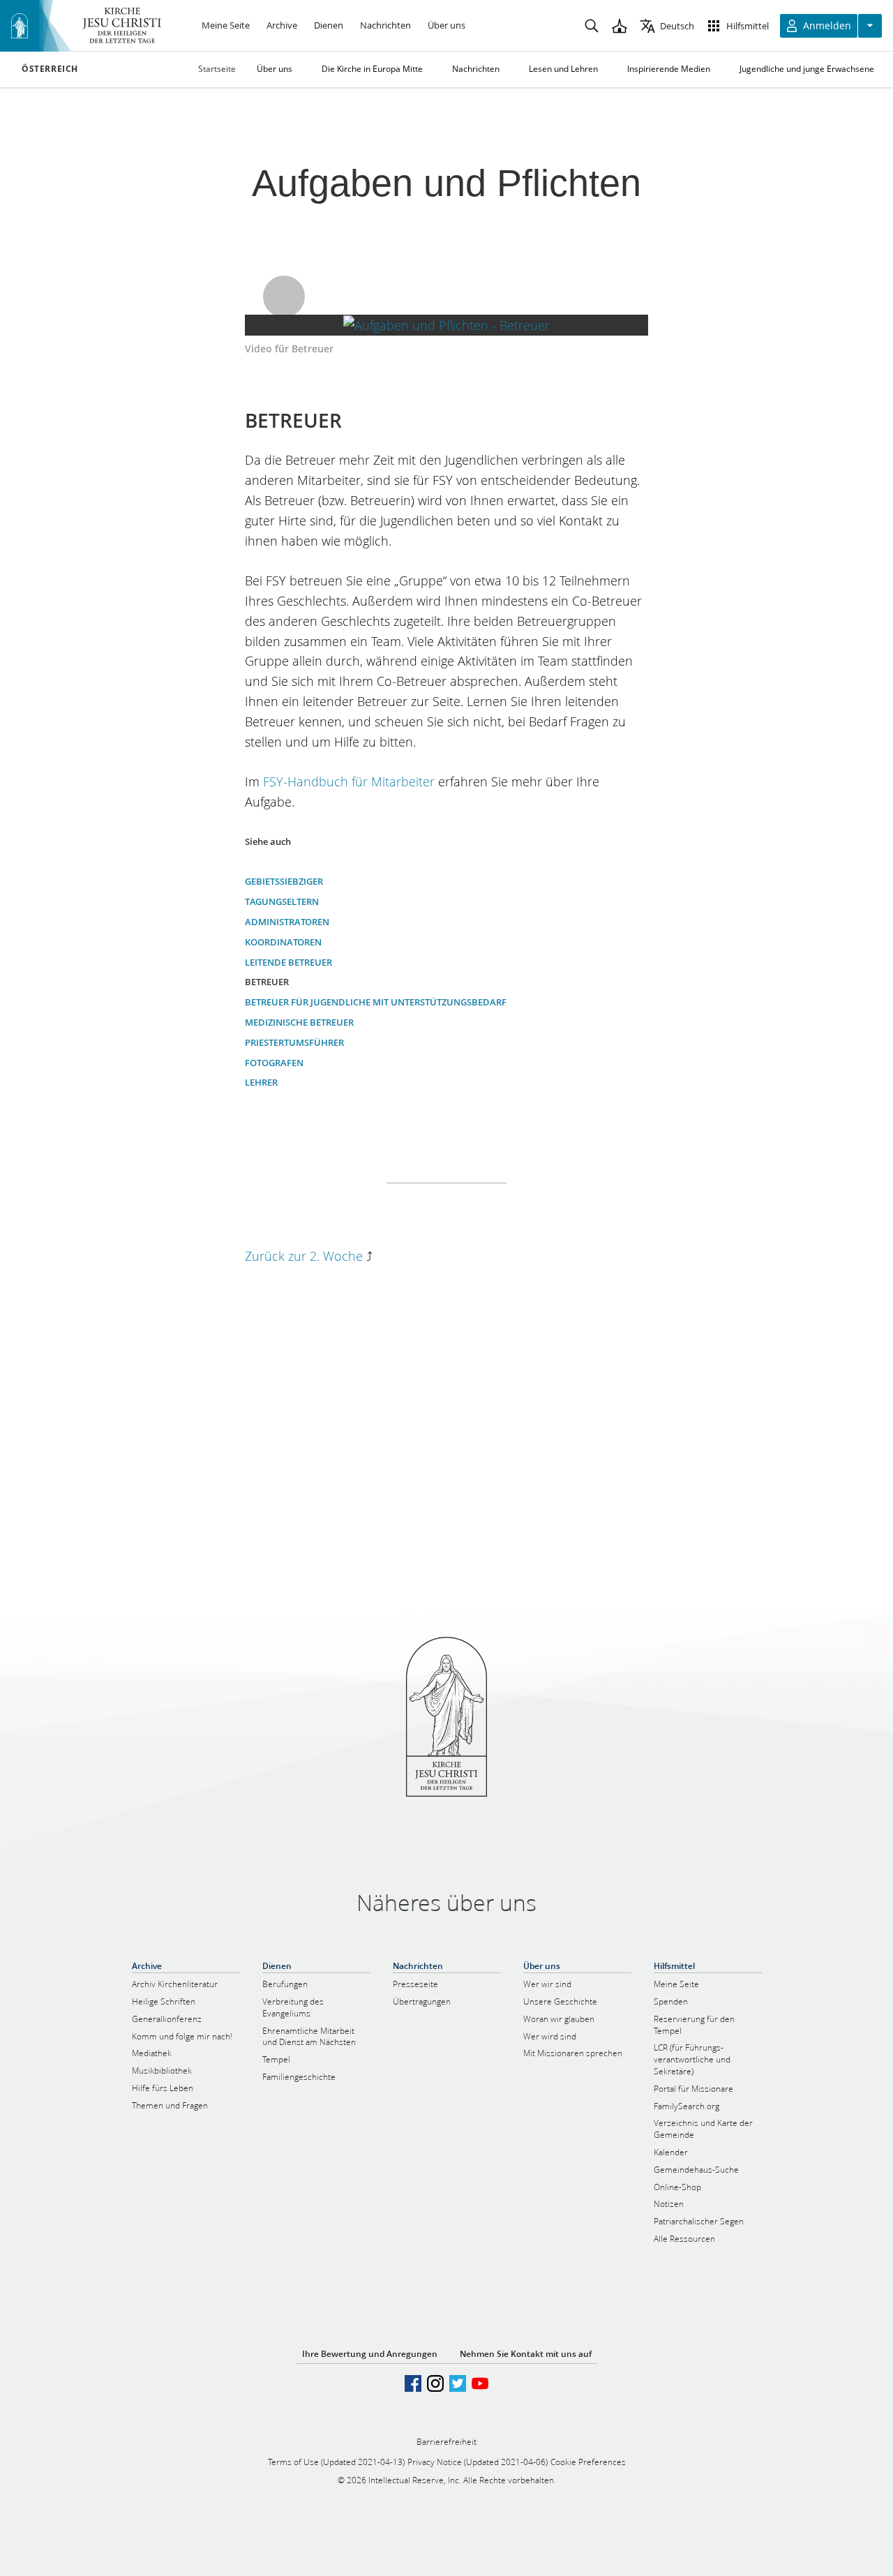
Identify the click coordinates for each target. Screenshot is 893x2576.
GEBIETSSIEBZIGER (284, 881)
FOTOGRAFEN (274, 1063)
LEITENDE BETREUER (288, 962)
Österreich (50, 69)
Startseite (217, 69)
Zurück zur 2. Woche (304, 1256)
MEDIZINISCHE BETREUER (299, 1022)
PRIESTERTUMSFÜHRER (294, 1042)
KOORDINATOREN (283, 942)
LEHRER (261, 1082)
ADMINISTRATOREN (287, 922)
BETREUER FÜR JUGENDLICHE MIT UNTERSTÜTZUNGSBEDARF (376, 1002)
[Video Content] (447, 325)
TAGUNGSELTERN (282, 901)
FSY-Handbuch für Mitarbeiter (349, 781)
